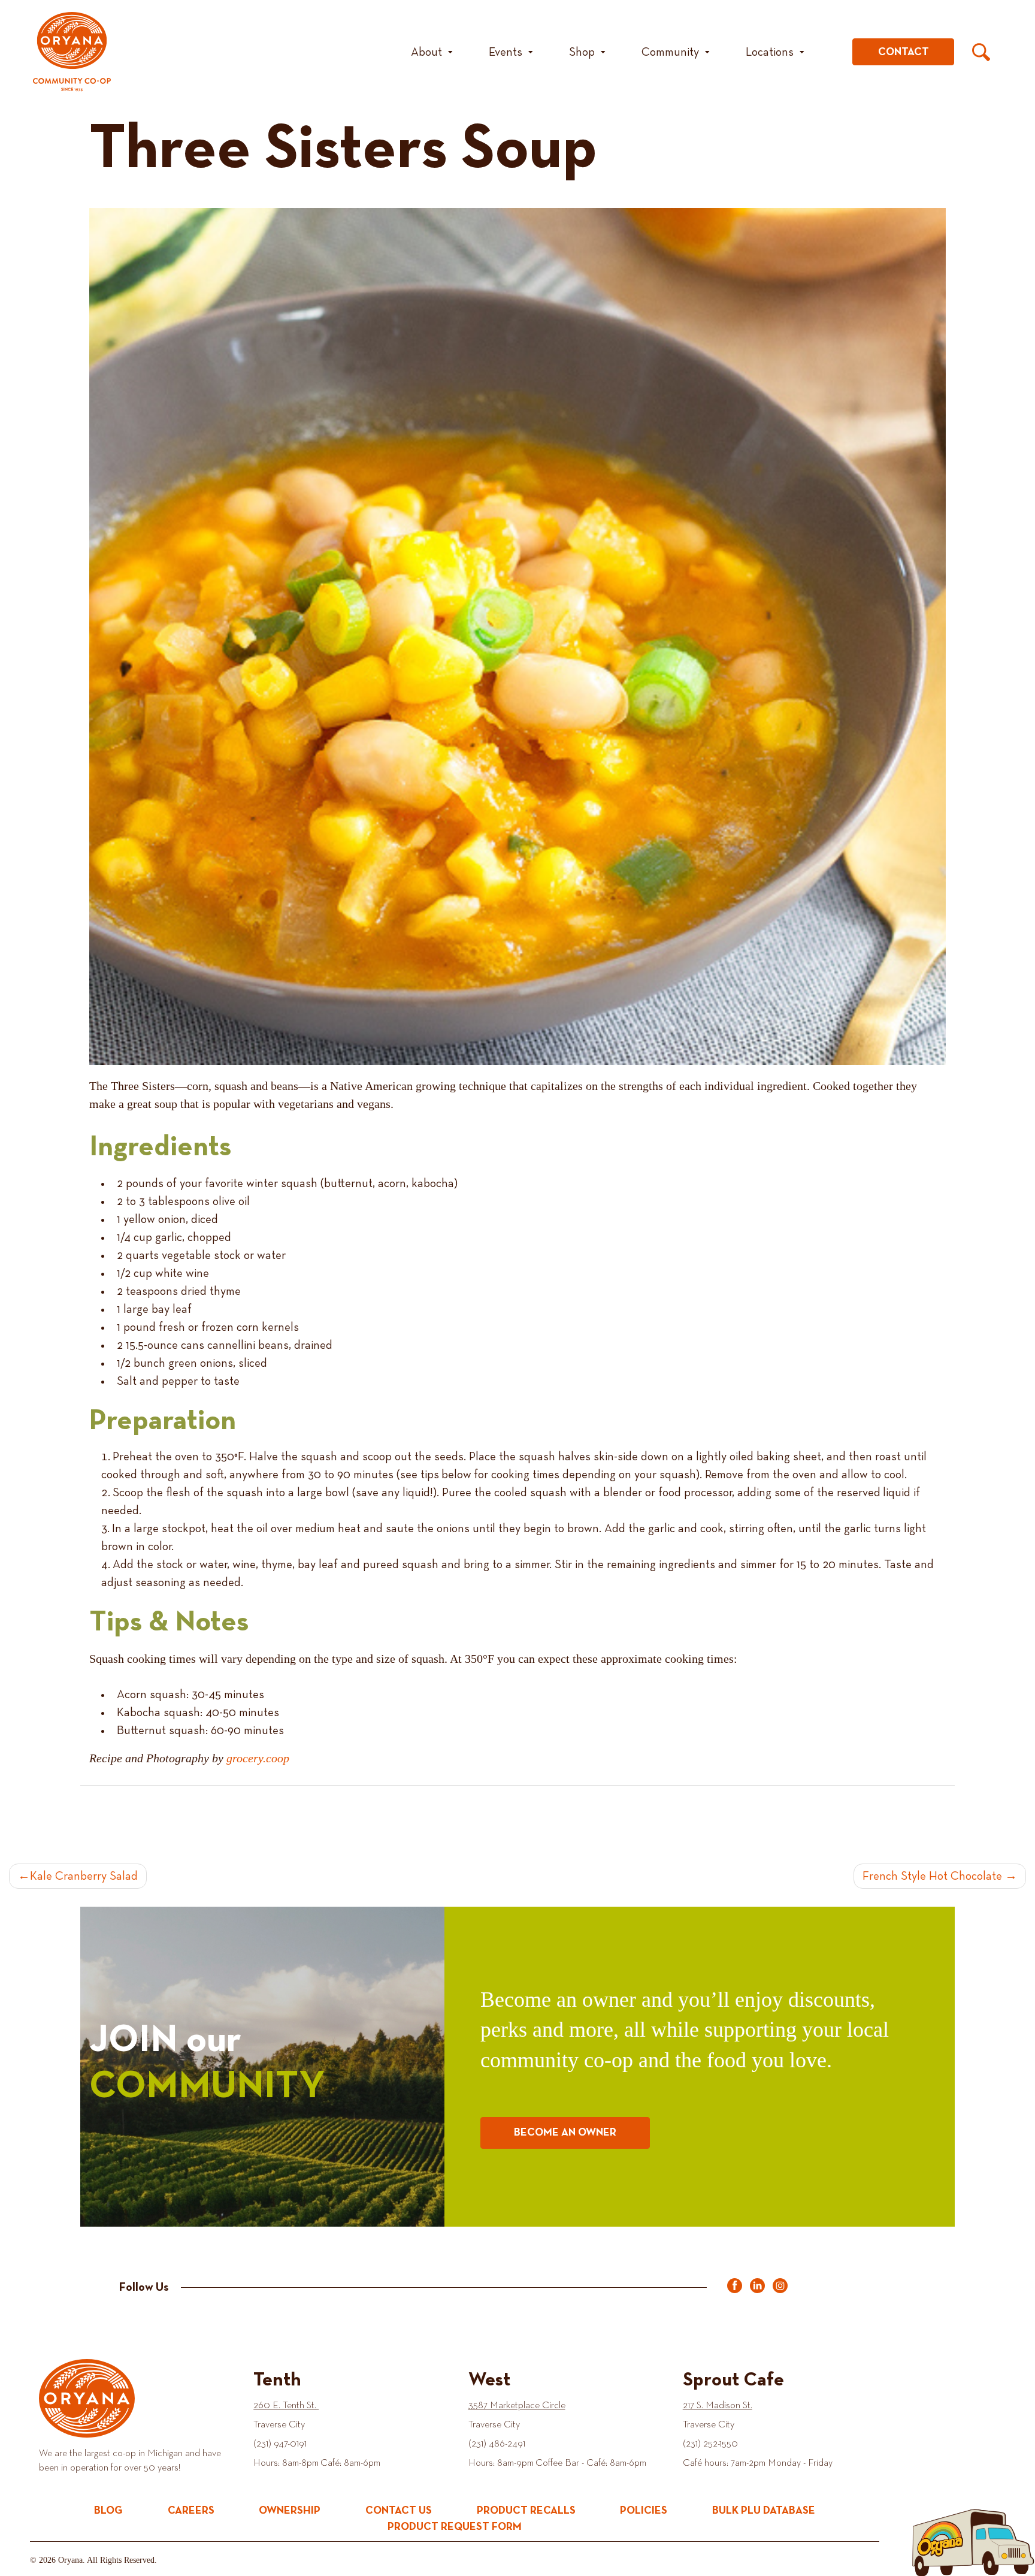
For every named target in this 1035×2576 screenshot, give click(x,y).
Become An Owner (565, 2133)
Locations (770, 52)
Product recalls (526, 2511)
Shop (582, 52)
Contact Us (399, 2511)
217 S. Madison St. (718, 2406)
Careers (191, 2511)
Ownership (290, 2511)
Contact (904, 52)
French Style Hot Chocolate (932, 1876)
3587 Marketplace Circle (517, 2406)
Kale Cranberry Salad (84, 1876)
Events (506, 52)
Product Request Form (455, 2527)
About (426, 52)
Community (670, 52)
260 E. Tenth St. (286, 2406)
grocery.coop (258, 1758)
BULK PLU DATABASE (764, 2511)
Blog (108, 2511)
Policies (644, 2511)
